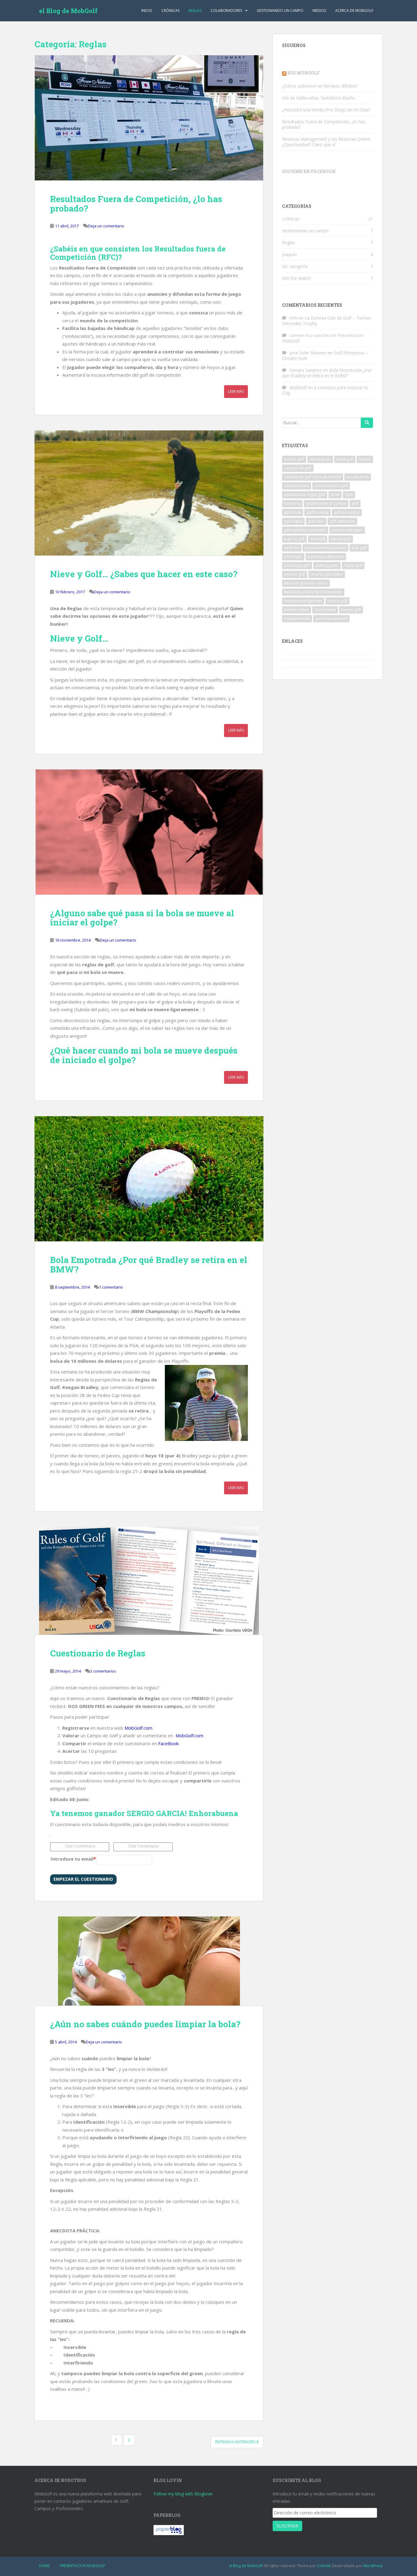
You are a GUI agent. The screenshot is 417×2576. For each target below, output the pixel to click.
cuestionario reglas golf (305, 495)
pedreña (292, 548)
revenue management (303, 601)
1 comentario (111, 1287)
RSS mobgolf (304, 73)
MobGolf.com (138, 1728)
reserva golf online (327, 574)
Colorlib (324, 2566)
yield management (331, 619)
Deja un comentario (106, 226)
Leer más (236, 391)
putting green (327, 565)
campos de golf (298, 468)
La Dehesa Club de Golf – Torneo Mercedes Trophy (326, 321)
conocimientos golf (331, 486)
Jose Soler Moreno (308, 353)
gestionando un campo (326, 503)
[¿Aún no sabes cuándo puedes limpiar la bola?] (149, 1961)
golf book (293, 512)
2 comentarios (103, 1671)
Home (44, 2566)
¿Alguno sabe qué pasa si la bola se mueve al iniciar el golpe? (142, 918)
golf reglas (293, 521)
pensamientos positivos (325, 548)
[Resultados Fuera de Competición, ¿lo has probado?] (149, 118)
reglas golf (353, 565)
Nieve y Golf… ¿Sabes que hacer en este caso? (144, 574)
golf (355, 503)
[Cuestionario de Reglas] (149, 1581)
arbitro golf (294, 459)
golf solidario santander (305, 530)
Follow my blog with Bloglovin (183, 2494)
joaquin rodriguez (347, 530)
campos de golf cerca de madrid (313, 477)
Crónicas (170, 11)
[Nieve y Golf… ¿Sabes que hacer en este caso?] (149, 493)
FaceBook (168, 1743)
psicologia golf (297, 565)
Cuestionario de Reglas (98, 1653)
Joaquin (289, 254)
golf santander (342, 521)
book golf (345, 459)
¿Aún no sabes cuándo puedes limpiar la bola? (145, 2024)
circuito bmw (358, 477)
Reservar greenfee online (306, 583)
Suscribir (287, 2526)
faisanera (292, 503)
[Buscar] (367, 423)
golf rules (316, 521)
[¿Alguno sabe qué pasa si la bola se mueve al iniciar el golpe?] (149, 832)
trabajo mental (297, 619)
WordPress (373, 2566)
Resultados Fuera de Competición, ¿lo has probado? (136, 204)
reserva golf (295, 574)
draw (335, 495)
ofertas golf (341, 539)
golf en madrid (347, 512)
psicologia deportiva (326, 557)
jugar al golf (294, 539)
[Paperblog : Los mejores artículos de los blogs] (169, 2530)
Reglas (195, 11)
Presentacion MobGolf (82, 2566)
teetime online (297, 610)
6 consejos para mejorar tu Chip (325, 390)
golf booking (317, 512)
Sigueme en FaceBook (309, 171)
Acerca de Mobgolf (354, 11)
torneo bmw (325, 610)
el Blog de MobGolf (68, 11)
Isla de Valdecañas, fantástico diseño (319, 98)
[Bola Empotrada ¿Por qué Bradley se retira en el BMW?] (149, 1179)
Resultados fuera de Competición (313, 592)
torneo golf (351, 610)
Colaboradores (226, 11)
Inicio (147, 11)
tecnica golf (337, 601)
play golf (359, 548)
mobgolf (318, 539)
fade (349, 495)
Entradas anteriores (236, 2442)
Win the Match (296, 278)
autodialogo (320, 459)
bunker (365, 459)
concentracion (297, 486)
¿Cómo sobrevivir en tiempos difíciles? (320, 86)
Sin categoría (295, 266)
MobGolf (298, 387)
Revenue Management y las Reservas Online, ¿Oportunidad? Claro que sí (327, 142)
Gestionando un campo (280, 11)
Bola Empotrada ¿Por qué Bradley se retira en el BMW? (149, 1264)
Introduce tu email (73, 1859)
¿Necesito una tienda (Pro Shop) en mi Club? (326, 110)
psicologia (293, 557)
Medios (319, 11)
